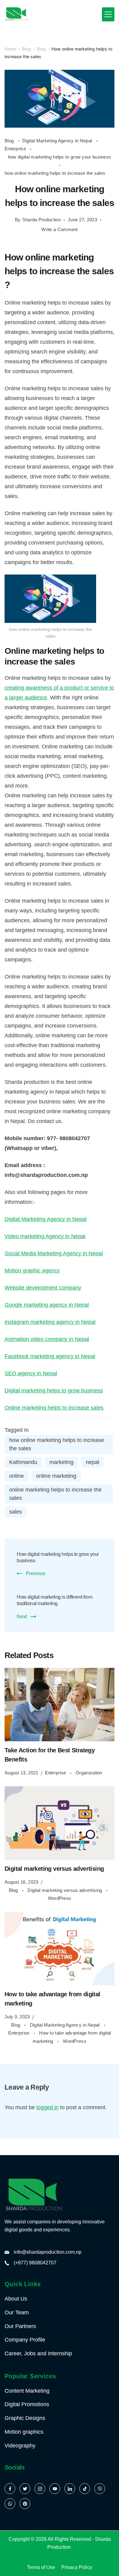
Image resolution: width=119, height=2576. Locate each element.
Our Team (17, 2312)
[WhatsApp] (10, 2504)
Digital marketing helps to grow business (54, 1391)
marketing (61, 1462)
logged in (47, 2107)
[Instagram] (40, 2489)
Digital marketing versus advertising (54, 1869)
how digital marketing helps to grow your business (60, 157)
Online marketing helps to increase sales (54, 1408)
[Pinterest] (25, 2504)
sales (16, 1512)
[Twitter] (25, 2489)
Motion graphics (24, 2432)
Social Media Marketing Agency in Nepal (54, 1253)
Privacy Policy (77, 2567)
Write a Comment (60, 230)
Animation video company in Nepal (47, 1339)
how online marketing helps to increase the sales (55, 173)
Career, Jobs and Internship (38, 2353)
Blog (10, 141)
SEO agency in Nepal (31, 1373)
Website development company (43, 1288)
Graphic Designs (25, 2418)
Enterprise (16, 149)
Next (22, 1617)
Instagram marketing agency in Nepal (50, 1322)
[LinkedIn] (70, 2489)
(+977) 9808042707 (35, 2263)
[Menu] (108, 14)
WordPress (60, 1898)
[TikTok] (85, 2489)
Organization (89, 1773)
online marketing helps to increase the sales (55, 1494)
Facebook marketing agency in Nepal (50, 1356)
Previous (36, 1573)
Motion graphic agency (32, 1271)
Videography (20, 2446)
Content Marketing (27, 2391)
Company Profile (25, 2340)
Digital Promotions (27, 2404)
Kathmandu (23, 1462)
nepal (92, 1462)
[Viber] (100, 2489)
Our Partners (20, 2326)
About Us (16, 2299)
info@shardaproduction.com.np (48, 2252)
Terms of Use (41, 2567)
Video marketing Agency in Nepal (45, 1236)
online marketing (56, 1476)
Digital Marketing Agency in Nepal (58, 141)
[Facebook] (10, 2489)
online (16, 1476)
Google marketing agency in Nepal (47, 1305)
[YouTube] (55, 2489)
